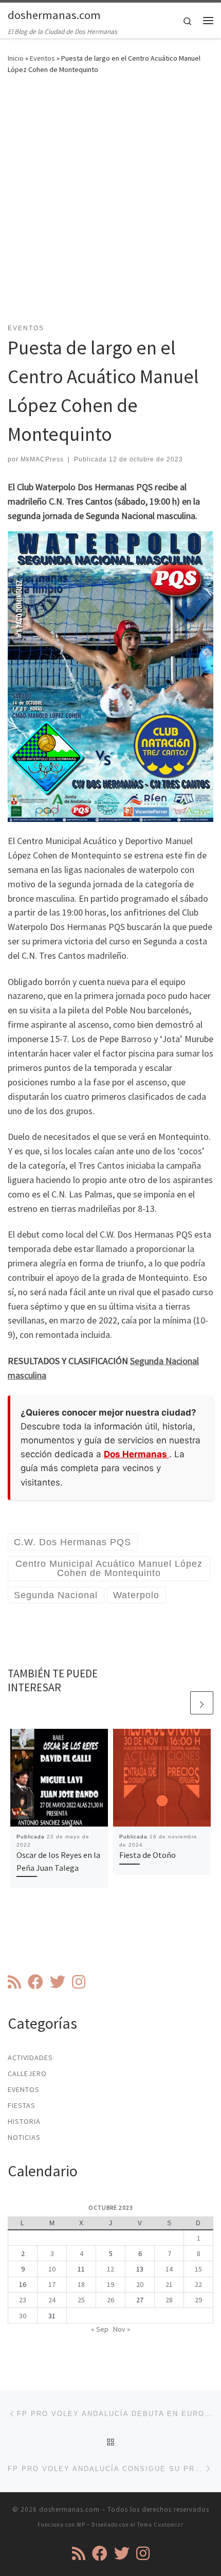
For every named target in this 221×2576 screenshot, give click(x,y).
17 (52, 2284)
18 (81, 2284)
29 (198, 2300)
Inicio (16, 58)
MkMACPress (42, 459)
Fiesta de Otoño (148, 1855)
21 (169, 2284)
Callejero (27, 2073)
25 (81, 2300)
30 (23, 2316)
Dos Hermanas (136, 1454)
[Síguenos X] (58, 1982)
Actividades (30, 2058)
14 (169, 2269)
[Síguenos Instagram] (79, 1982)
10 (52, 2269)
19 (110, 2284)
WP (81, 2525)
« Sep (100, 2329)
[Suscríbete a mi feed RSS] (14, 1982)
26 (110, 2300)
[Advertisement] (110, 205)
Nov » (122, 2329)
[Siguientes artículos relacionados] (202, 1703)
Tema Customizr (160, 2525)
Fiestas (22, 2105)
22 (198, 2284)
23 (23, 2300)
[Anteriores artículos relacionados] (177, 1703)
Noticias (24, 2137)
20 (140, 2284)
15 (198, 2269)
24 (52, 2300)
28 (169, 2300)
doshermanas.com (69, 2509)
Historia (24, 2121)
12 (110, 2269)
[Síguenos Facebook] (35, 1982)
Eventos (42, 58)
